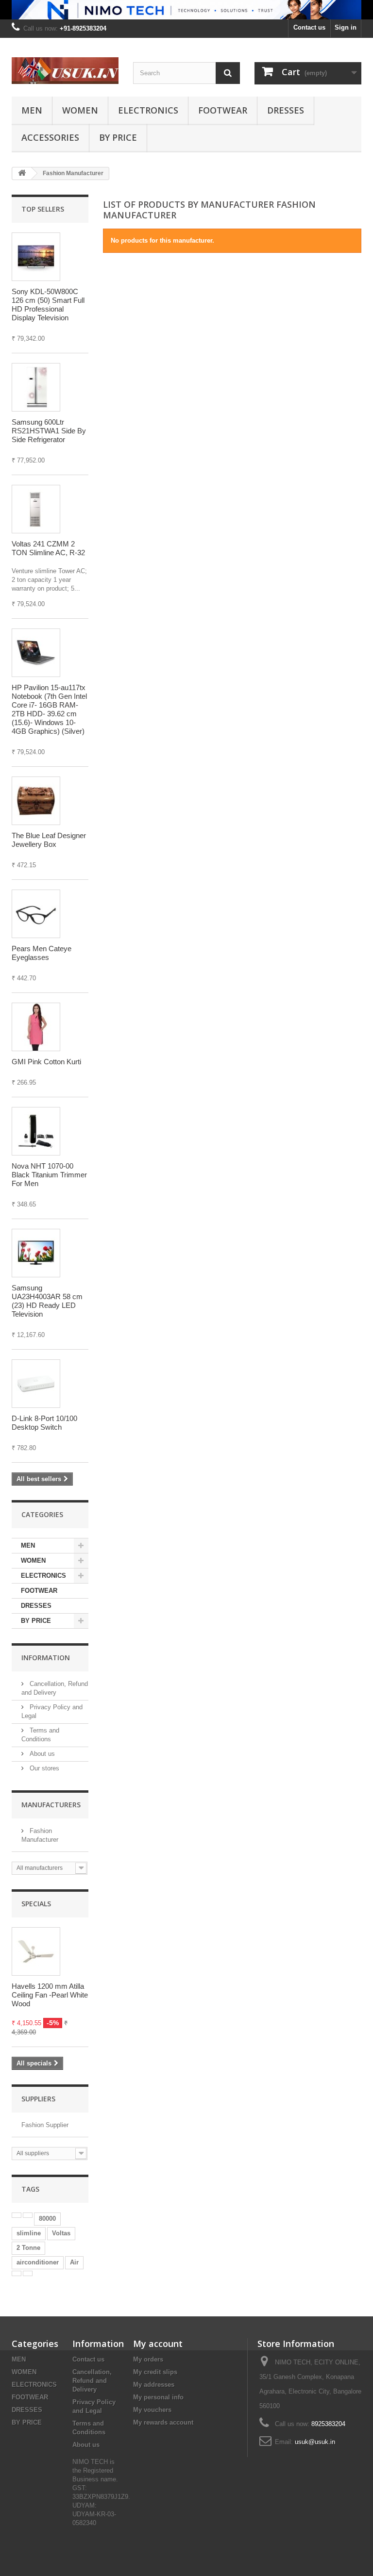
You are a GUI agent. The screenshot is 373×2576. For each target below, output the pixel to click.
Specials (36, 1904)
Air (74, 2262)
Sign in (346, 27)
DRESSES (286, 110)
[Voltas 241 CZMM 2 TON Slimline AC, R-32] (36, 509)
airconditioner (38, 2262)
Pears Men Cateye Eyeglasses (42, 953)
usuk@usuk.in (315, 2442)
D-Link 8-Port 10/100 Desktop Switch (44, 1423)
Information (46, 1658)
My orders (148, 2359)
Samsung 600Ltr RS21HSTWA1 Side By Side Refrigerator (49, 431)
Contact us (309, 27)
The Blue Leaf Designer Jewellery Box (49, 840)
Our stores (43, 1768)
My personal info (158, 2397)
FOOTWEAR (223, 110)
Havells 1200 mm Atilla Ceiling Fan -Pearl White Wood (50, 1995)
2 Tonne (28, 2248)
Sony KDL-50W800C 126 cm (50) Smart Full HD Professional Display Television (48, 305)
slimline (29, 2233)
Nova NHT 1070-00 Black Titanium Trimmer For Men (49, 1175)
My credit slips (155, 2372)
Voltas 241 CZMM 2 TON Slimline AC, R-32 (48, 548)
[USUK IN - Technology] (186, 10)
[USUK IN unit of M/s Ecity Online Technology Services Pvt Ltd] (65, 71)
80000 (47, 2219)
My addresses (154, 2385)
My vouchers (152, 2410)
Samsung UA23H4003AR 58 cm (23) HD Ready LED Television (47, 1301)
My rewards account (163, 2422)
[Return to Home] (22, 173)
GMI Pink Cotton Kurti (46, 1062)
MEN (32, 110)
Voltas (61, 2233)
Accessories (50, 137)
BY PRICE (118, 137)
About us (41, 1754)
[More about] (17, 2215)
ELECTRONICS (148, 110)
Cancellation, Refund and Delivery (92, 2381)
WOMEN (80, 110)
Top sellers (43, 209)
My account (158, 2344)
